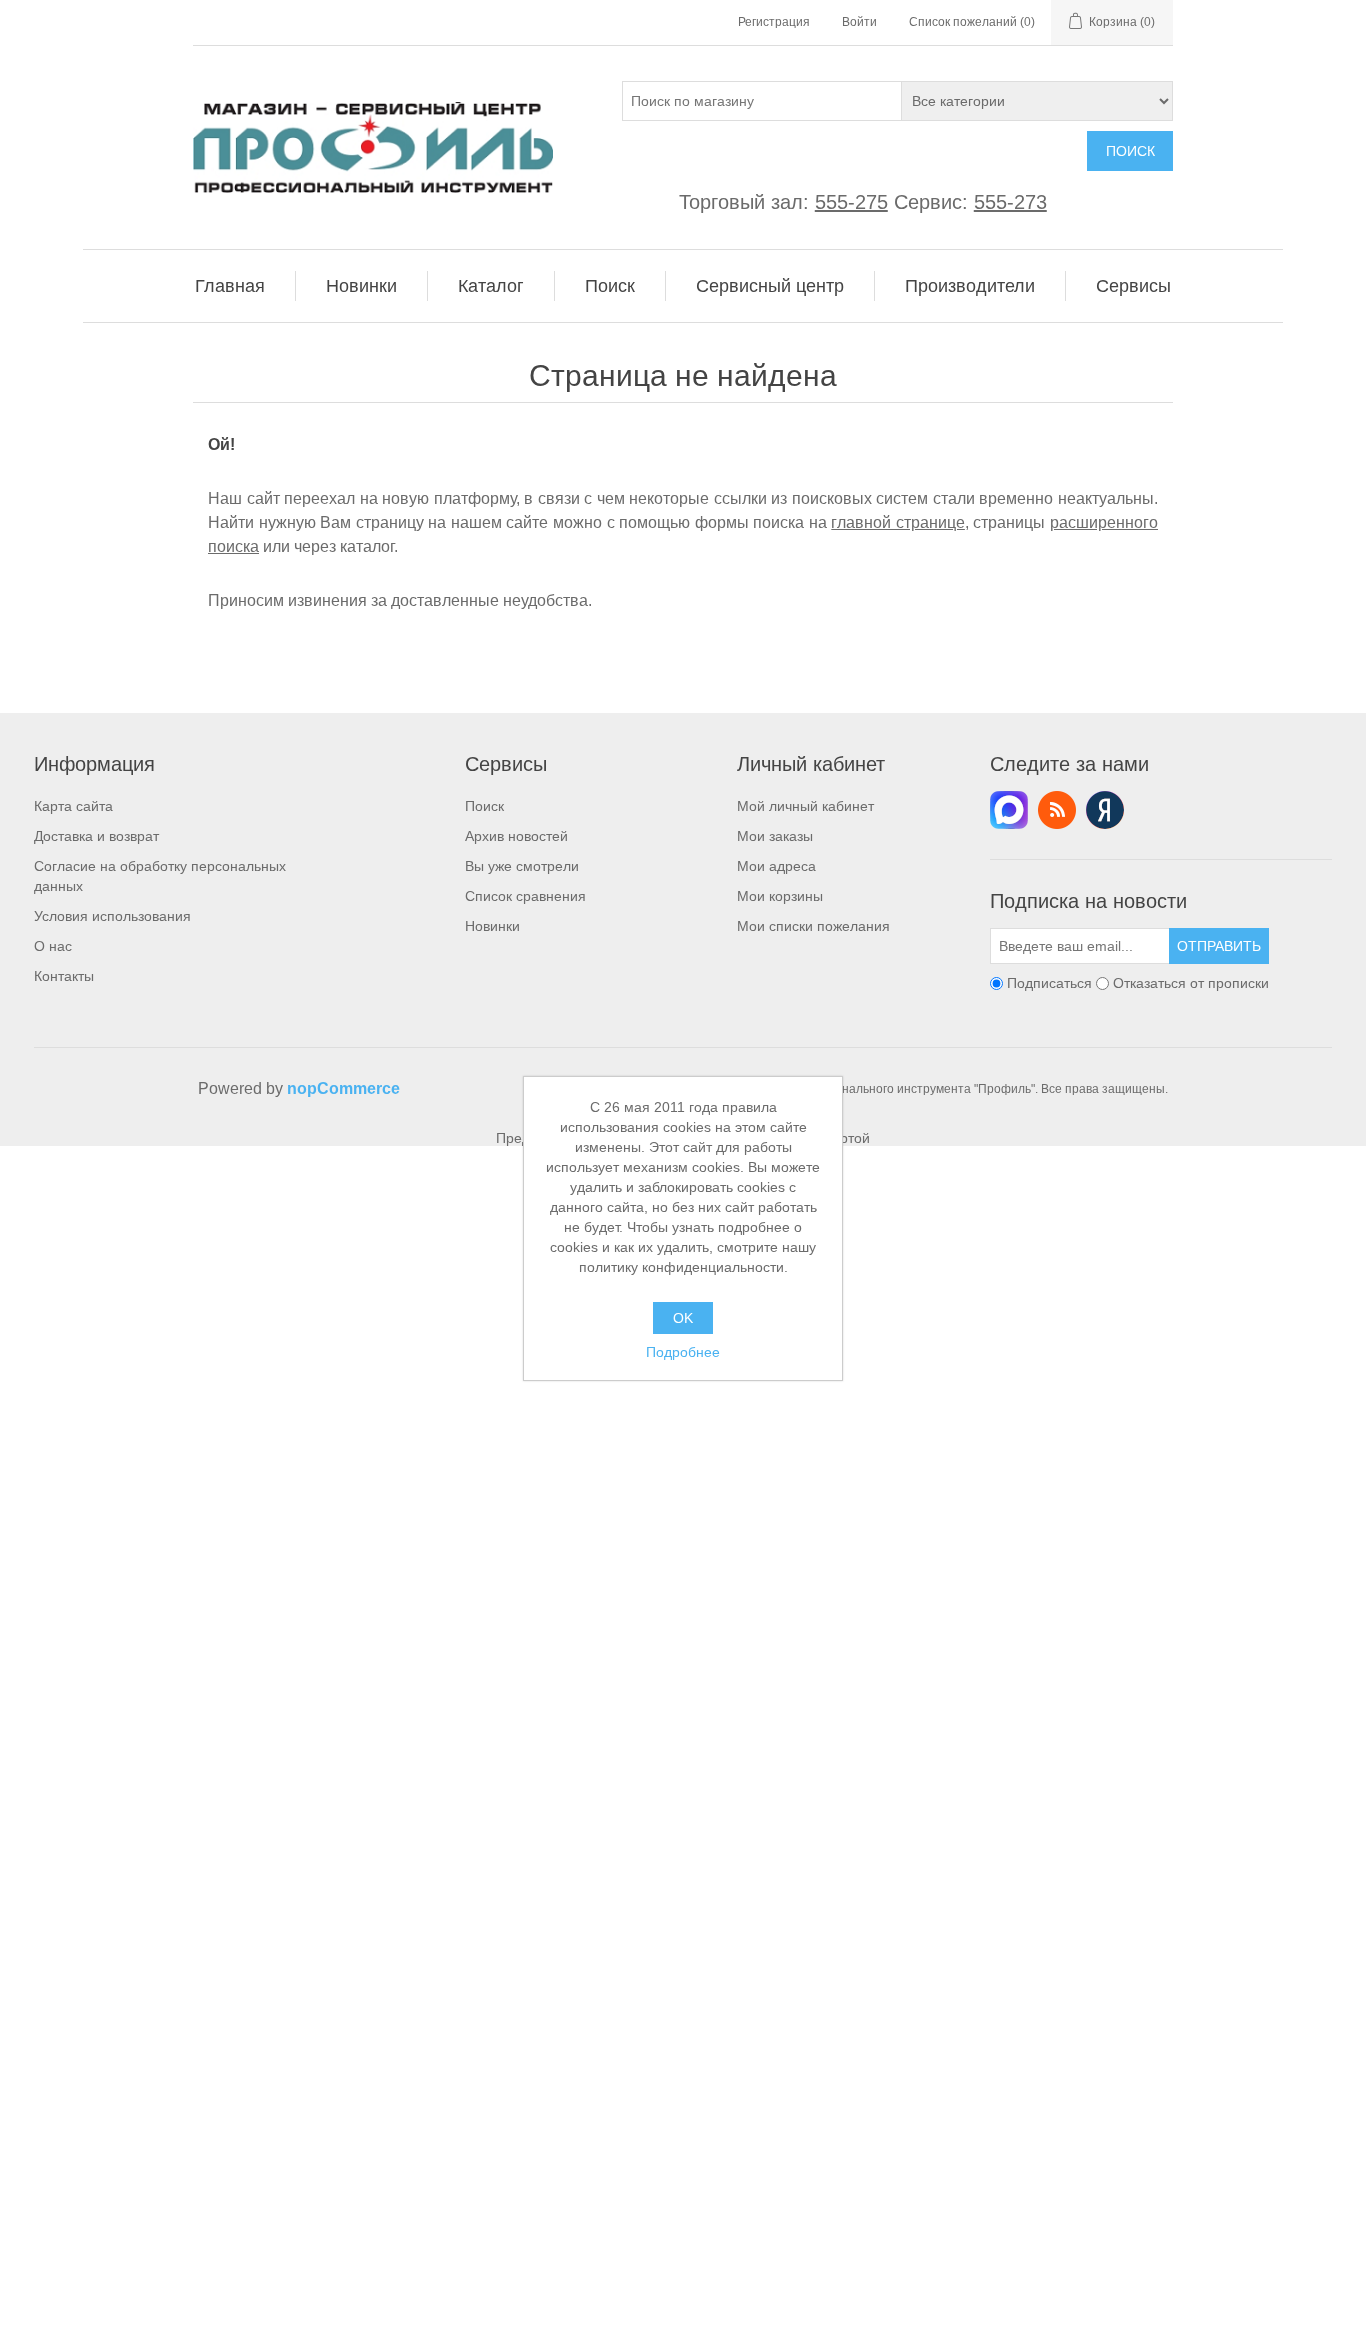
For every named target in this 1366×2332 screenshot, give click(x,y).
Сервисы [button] (1133, 286)
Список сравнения (525, 896)
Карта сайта (73, 806)
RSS (1057, 810)
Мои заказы (775, 836)
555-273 (1010, 202)
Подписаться (1049, 983)
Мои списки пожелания (813, 926)
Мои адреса (776, 866)
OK (683, 1318)
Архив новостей (516, 836)
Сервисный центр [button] (770, 286)
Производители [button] (970, 286)
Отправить (1219, 946)
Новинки (492, 926)
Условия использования (112, 916)
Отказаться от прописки (1191, 983)
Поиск (1130, 151)
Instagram (1105, 810)
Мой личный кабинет (805, 806)
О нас (53, 946)
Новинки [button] (361, 286)
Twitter (1009, 810)
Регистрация (774, 22)
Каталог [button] (491, 286)
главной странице (898, 522)
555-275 (851, 202)
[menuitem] (230, 286)
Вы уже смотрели (522, 866)
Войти (859, 22)
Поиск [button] (610, 286)
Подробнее (683, 1352)
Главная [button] (230, 286)
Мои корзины (780, 896)
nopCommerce (343, 1088)
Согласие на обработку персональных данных (160, 876)
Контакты (64, 976)
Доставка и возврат (96, 836)
